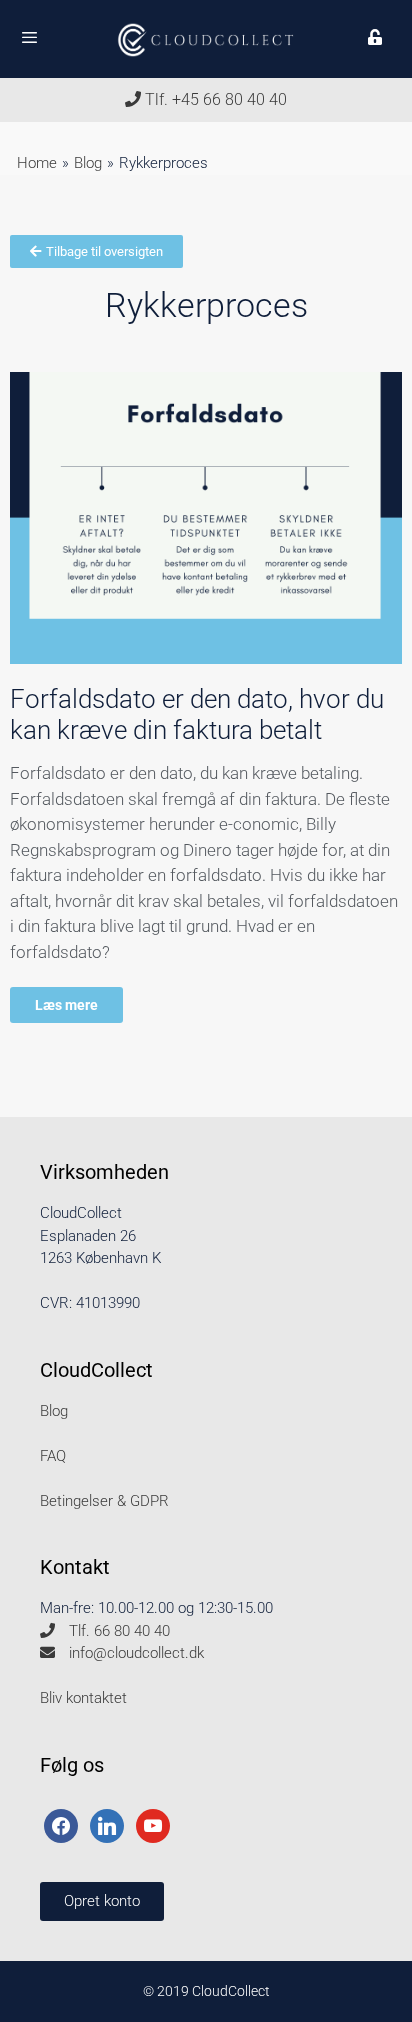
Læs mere (66, 1005)
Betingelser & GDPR (104, 1501)
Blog (88, 163)
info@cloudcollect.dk (134, 1653)
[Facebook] (61, 1825)
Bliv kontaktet (83, 1698)
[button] (102, 1901)
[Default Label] (107, 1825)
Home (37, 163)
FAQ (53, 1456)
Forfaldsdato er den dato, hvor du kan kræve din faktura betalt (197, 714)
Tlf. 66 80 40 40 (117, 1631)
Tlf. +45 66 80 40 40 (214, 99)
